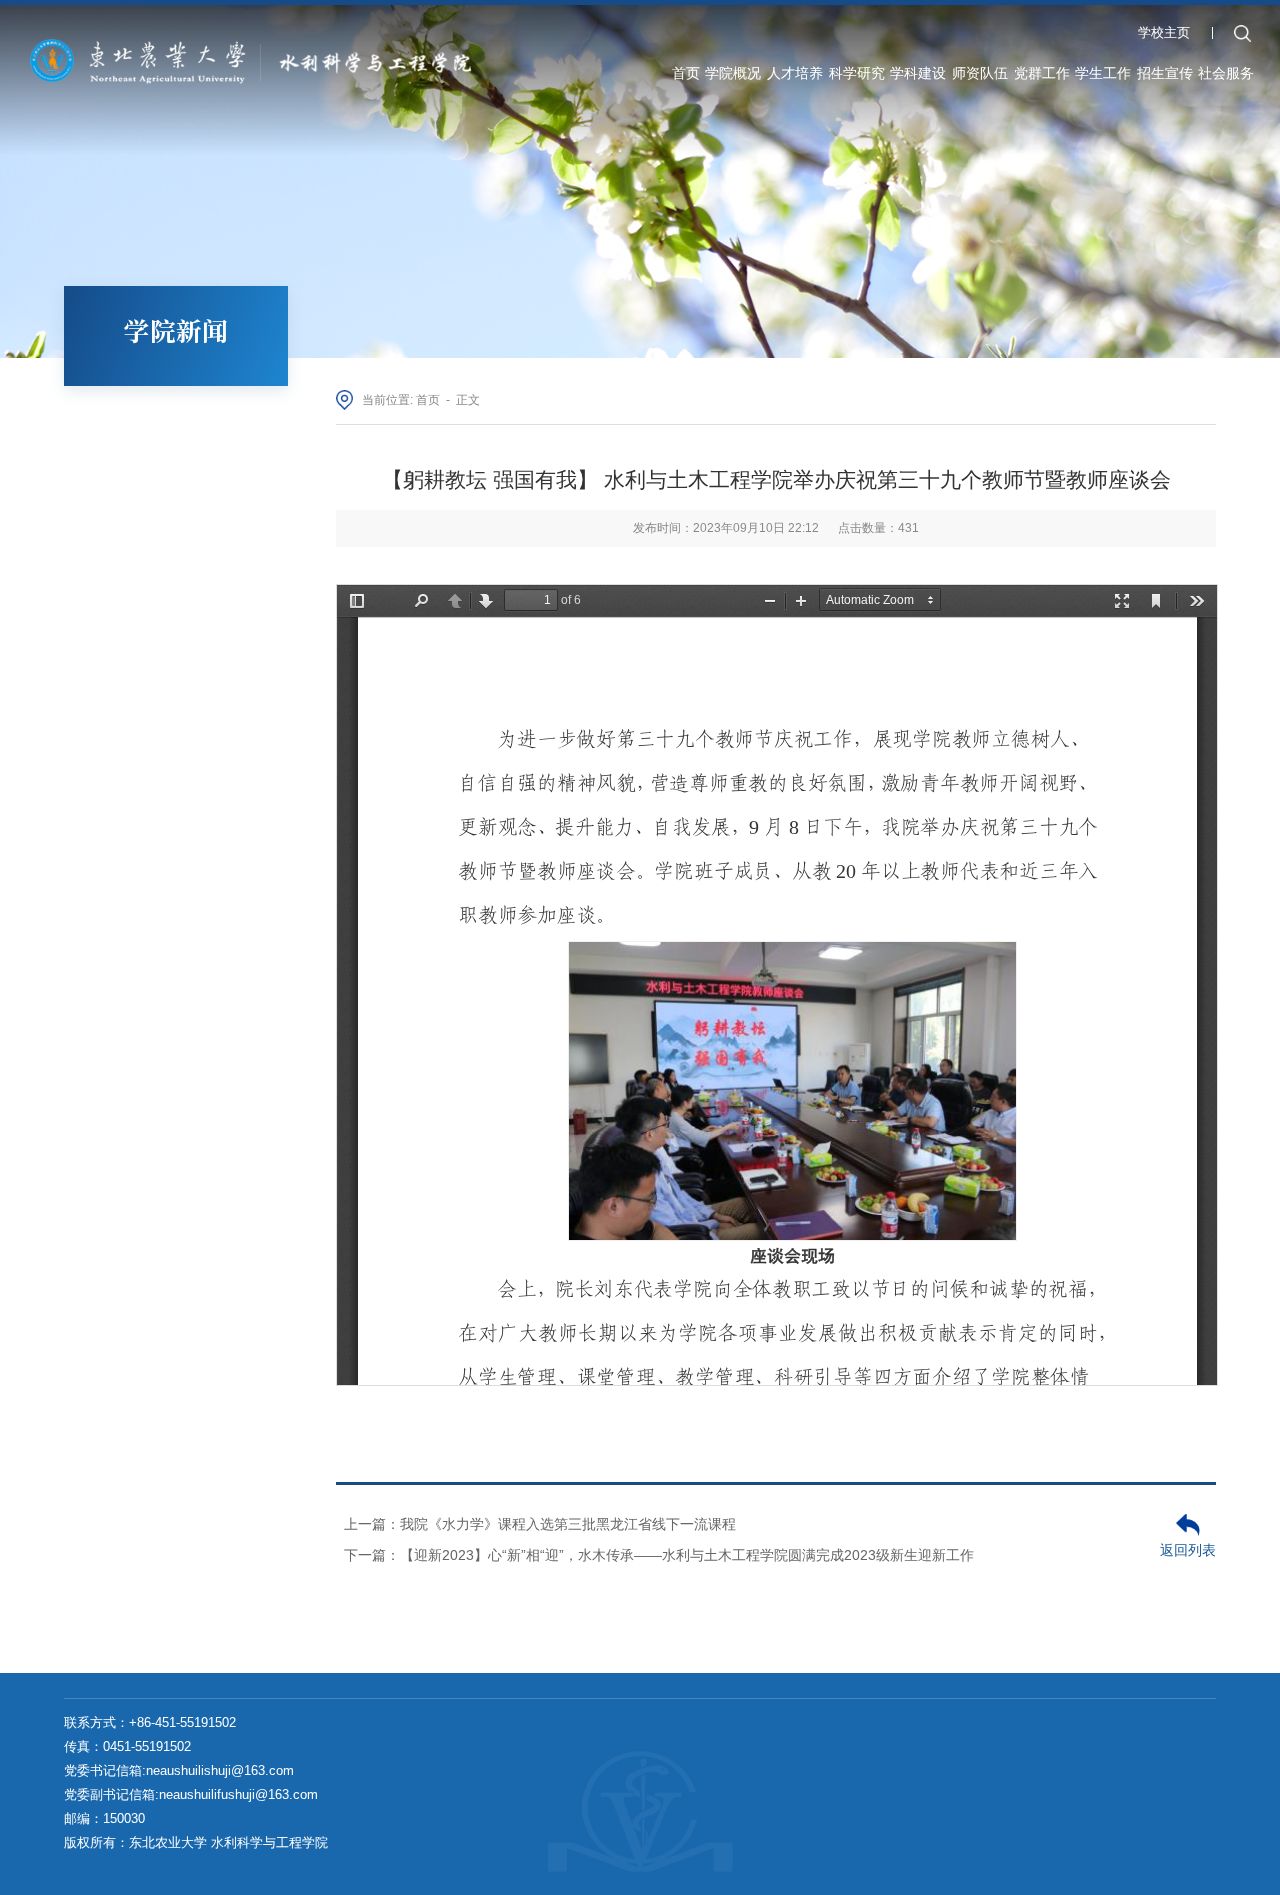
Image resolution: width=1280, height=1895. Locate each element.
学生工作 (1103, 73)
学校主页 (1164, 32)
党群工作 (1042, 73)
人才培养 (795, 73)
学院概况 (733, 73)
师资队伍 (980, 73)
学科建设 (918, 73)
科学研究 (857, 73)
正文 (468, 400)
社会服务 (1226, 73)
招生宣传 (1165, 73)
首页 (686, 73)
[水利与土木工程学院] (259, 59)
